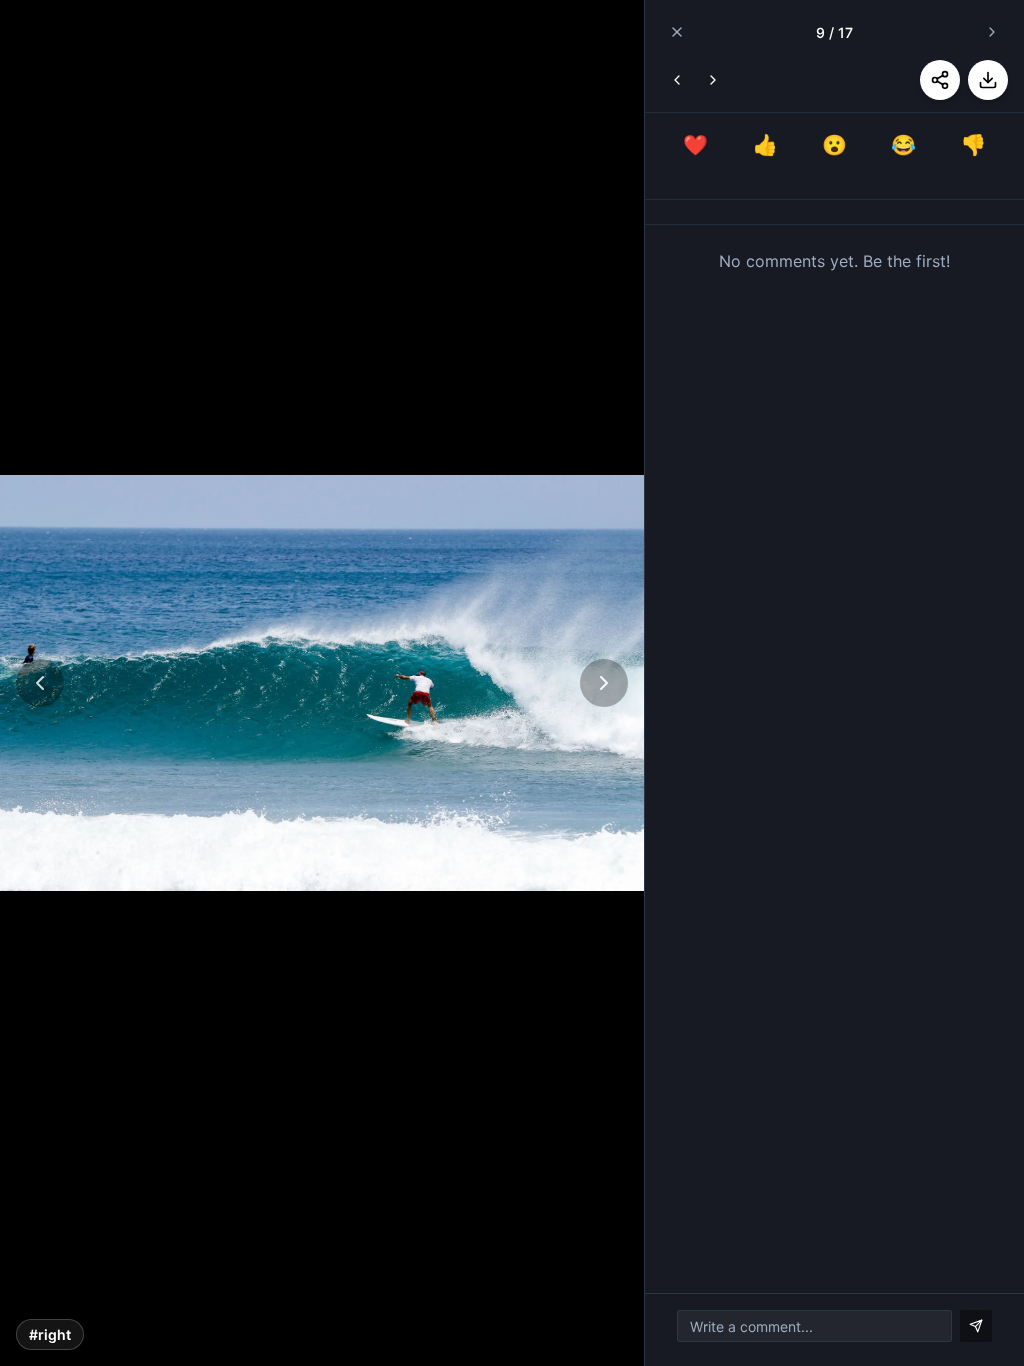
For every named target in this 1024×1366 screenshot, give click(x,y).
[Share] (940, 80)
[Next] (604, 683)
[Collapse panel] (992, 32)
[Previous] (40, 683)
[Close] (677, 32)
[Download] (988, 80)
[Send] (976, 1326)
